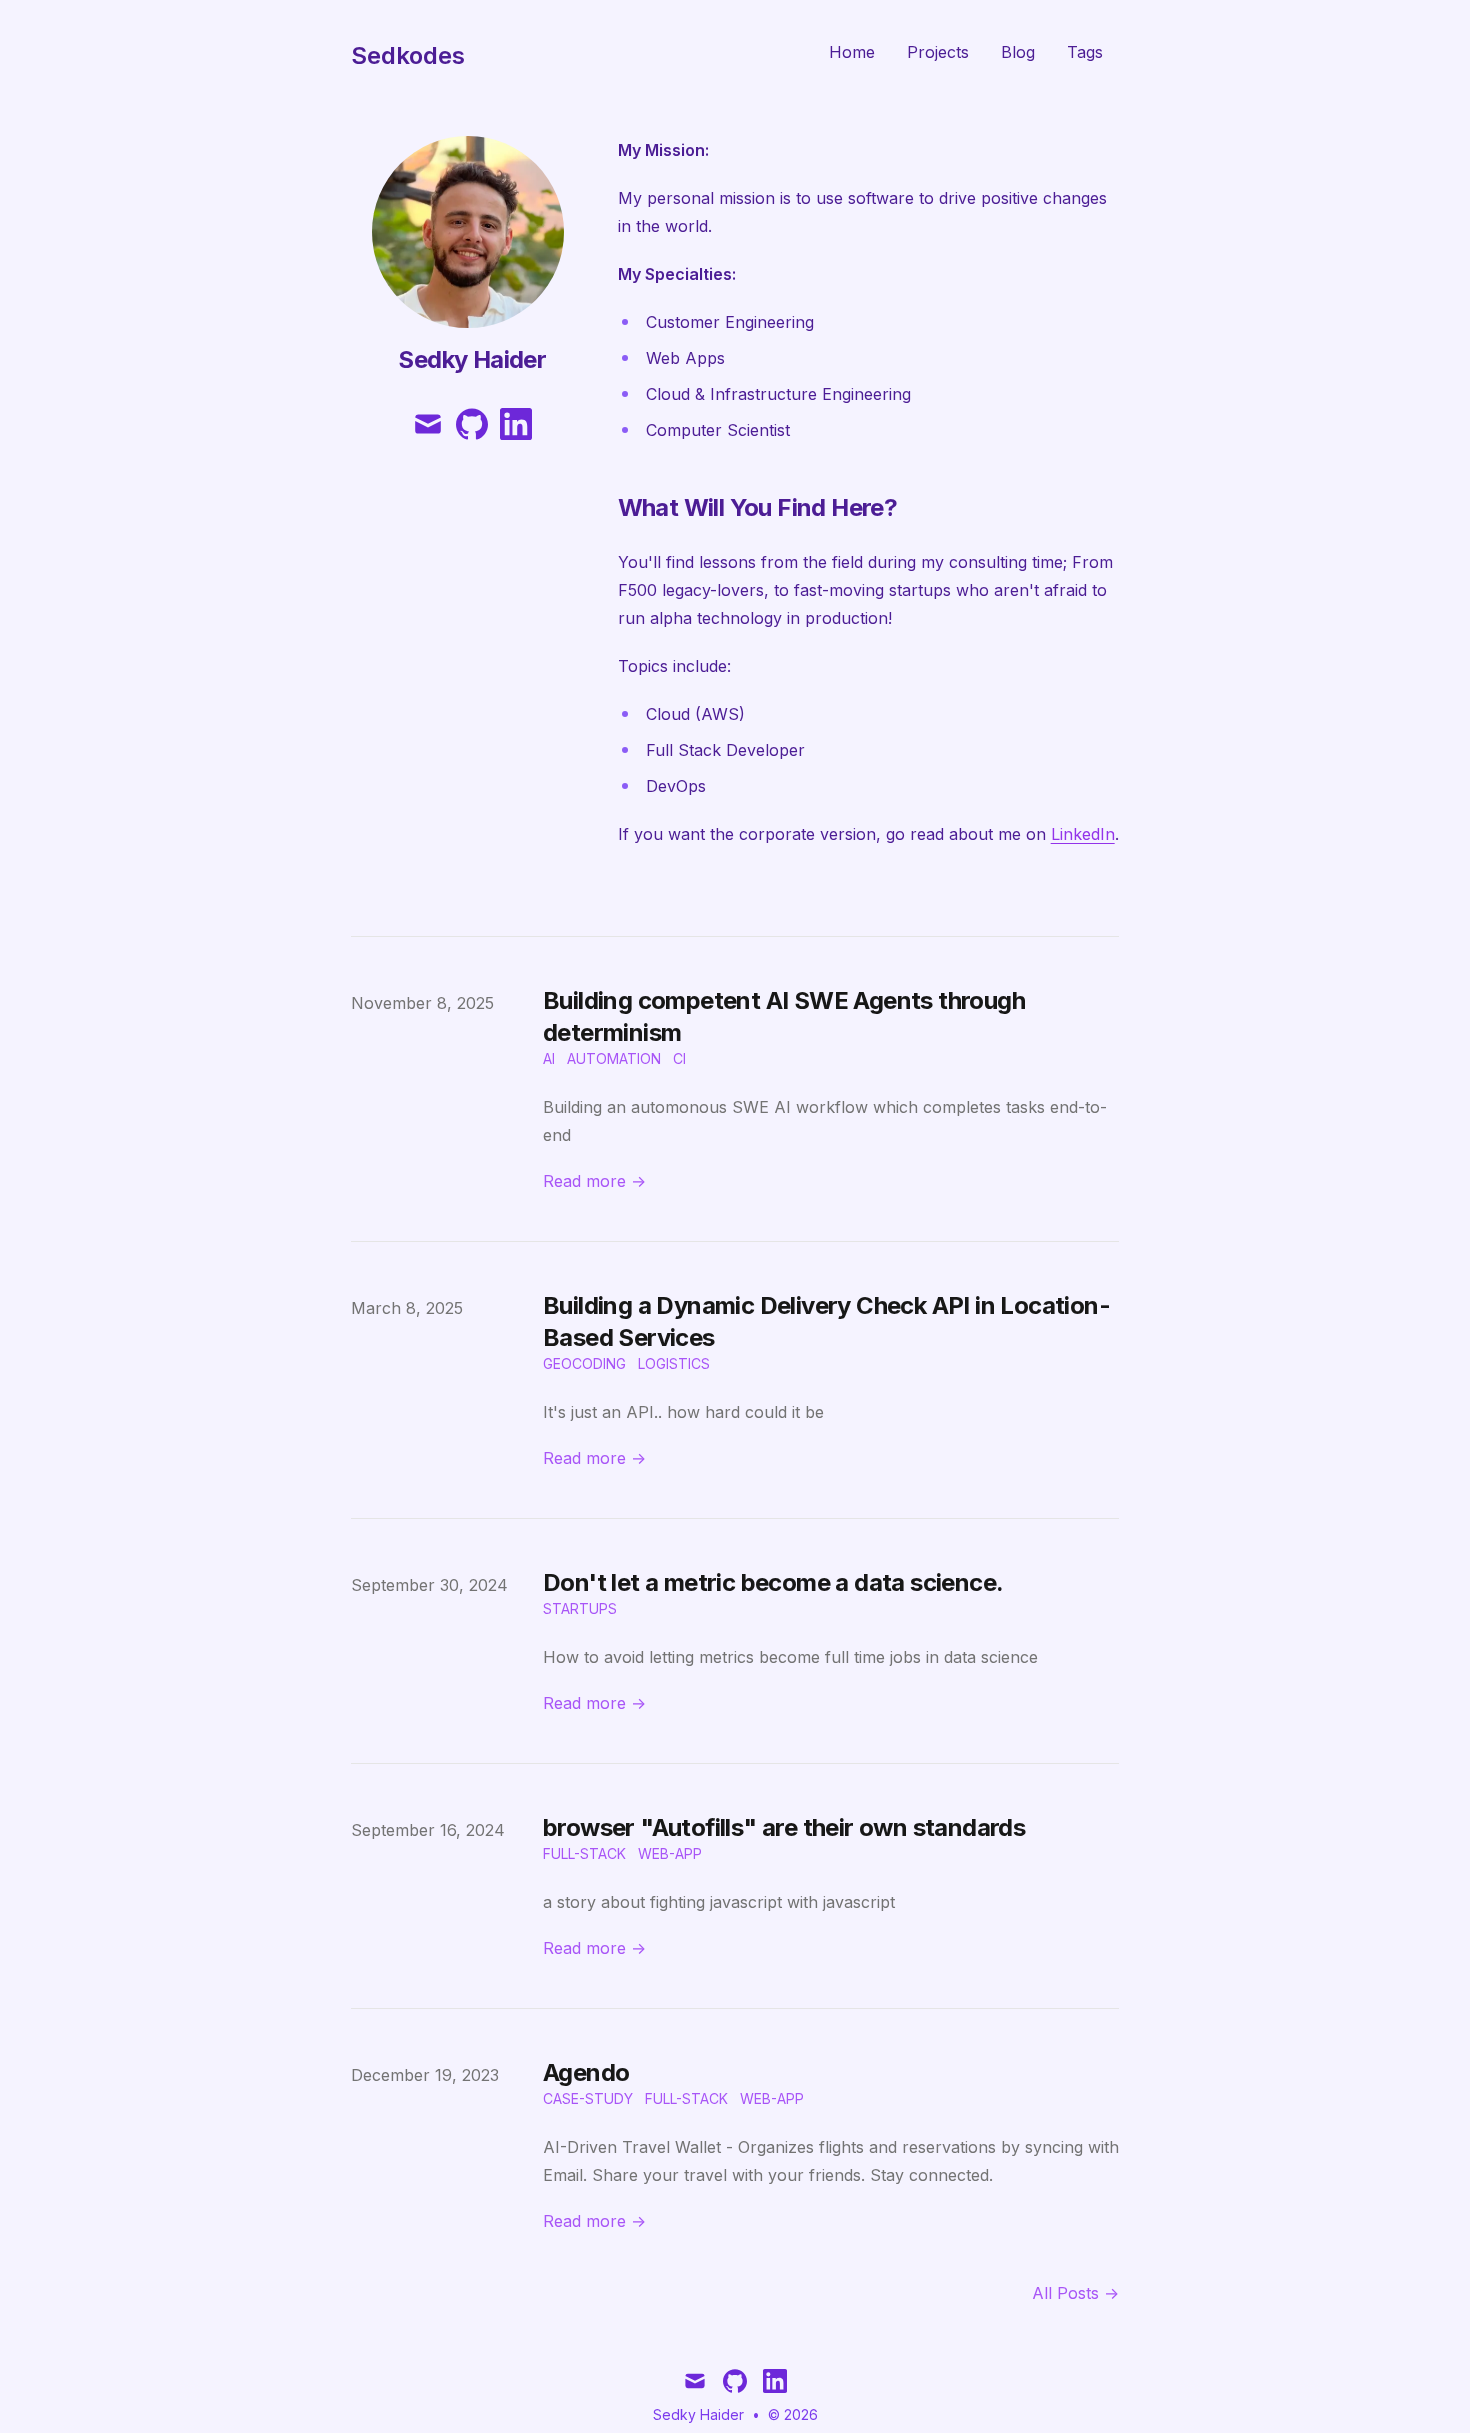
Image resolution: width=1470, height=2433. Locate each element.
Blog (1018, 52)
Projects (938, 52)
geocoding (584, 1363)
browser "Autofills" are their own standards (784, 1827)
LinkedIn (1083, 834)
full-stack (584, 1853)
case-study (588, 2098)
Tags (1085, 52)
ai (549, 1058)
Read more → (594, 1181)
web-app (670, 1853)
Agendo (586, 2072)
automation (614, 1058)
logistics (674, 1363)
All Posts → (1075, 2293)
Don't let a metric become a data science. (773, 1582)
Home (852, 52)
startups (580, 1608)
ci (679, 1058)
